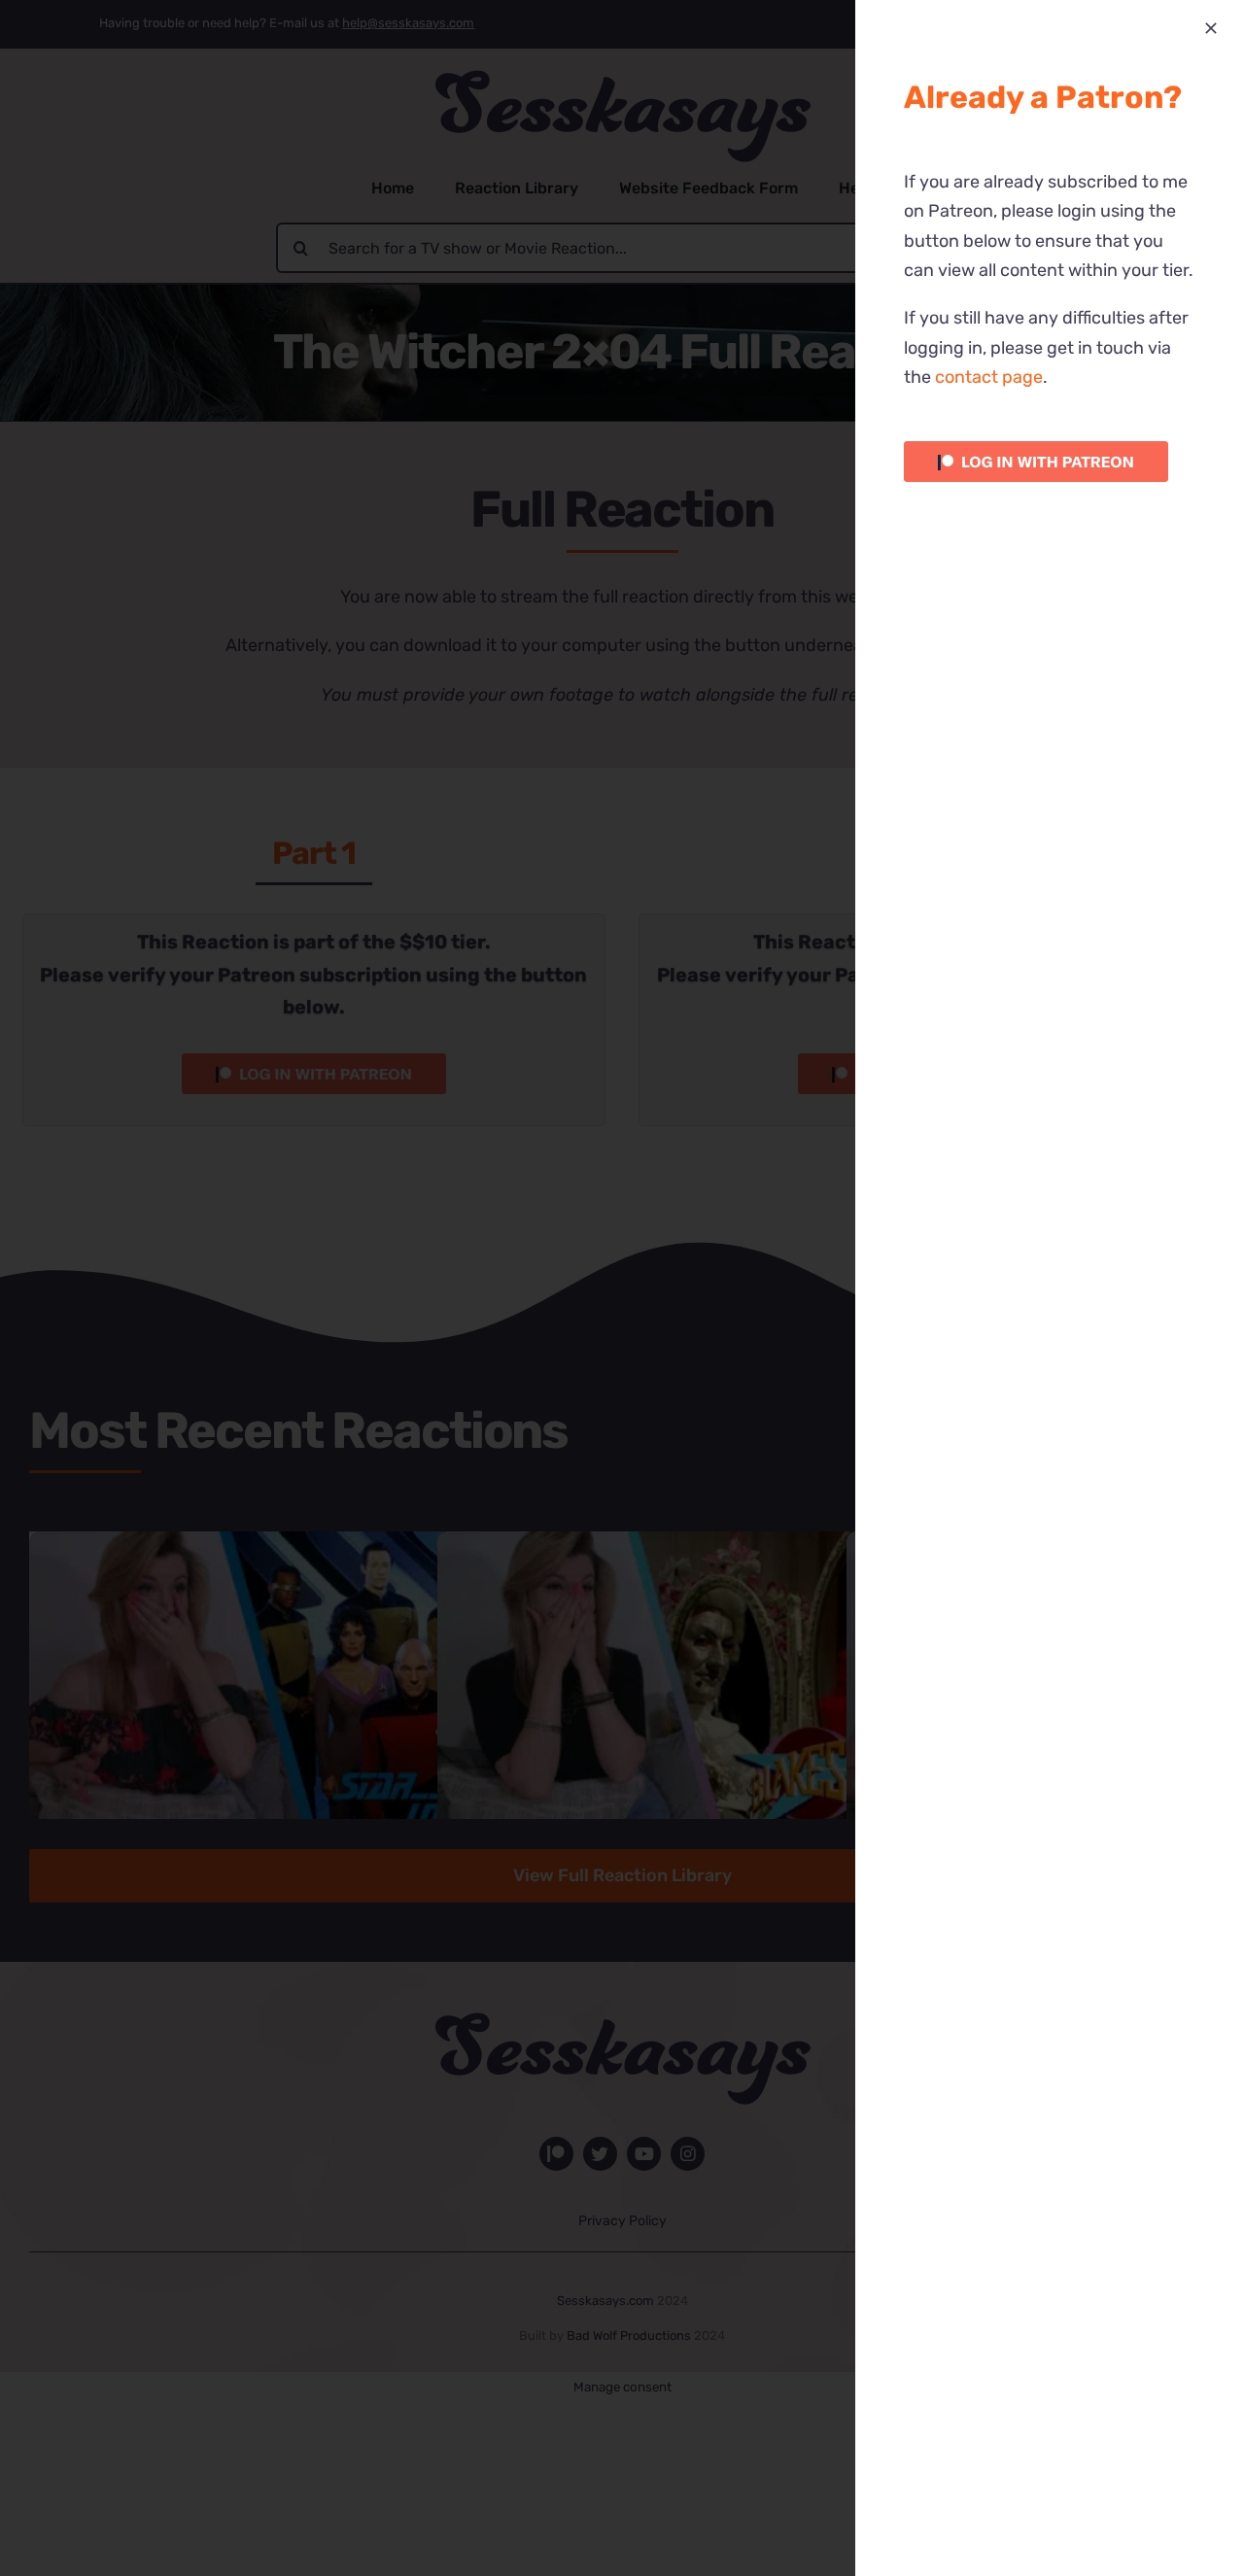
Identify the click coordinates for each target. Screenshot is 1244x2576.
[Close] (1211, 28)
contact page (989, 377)
